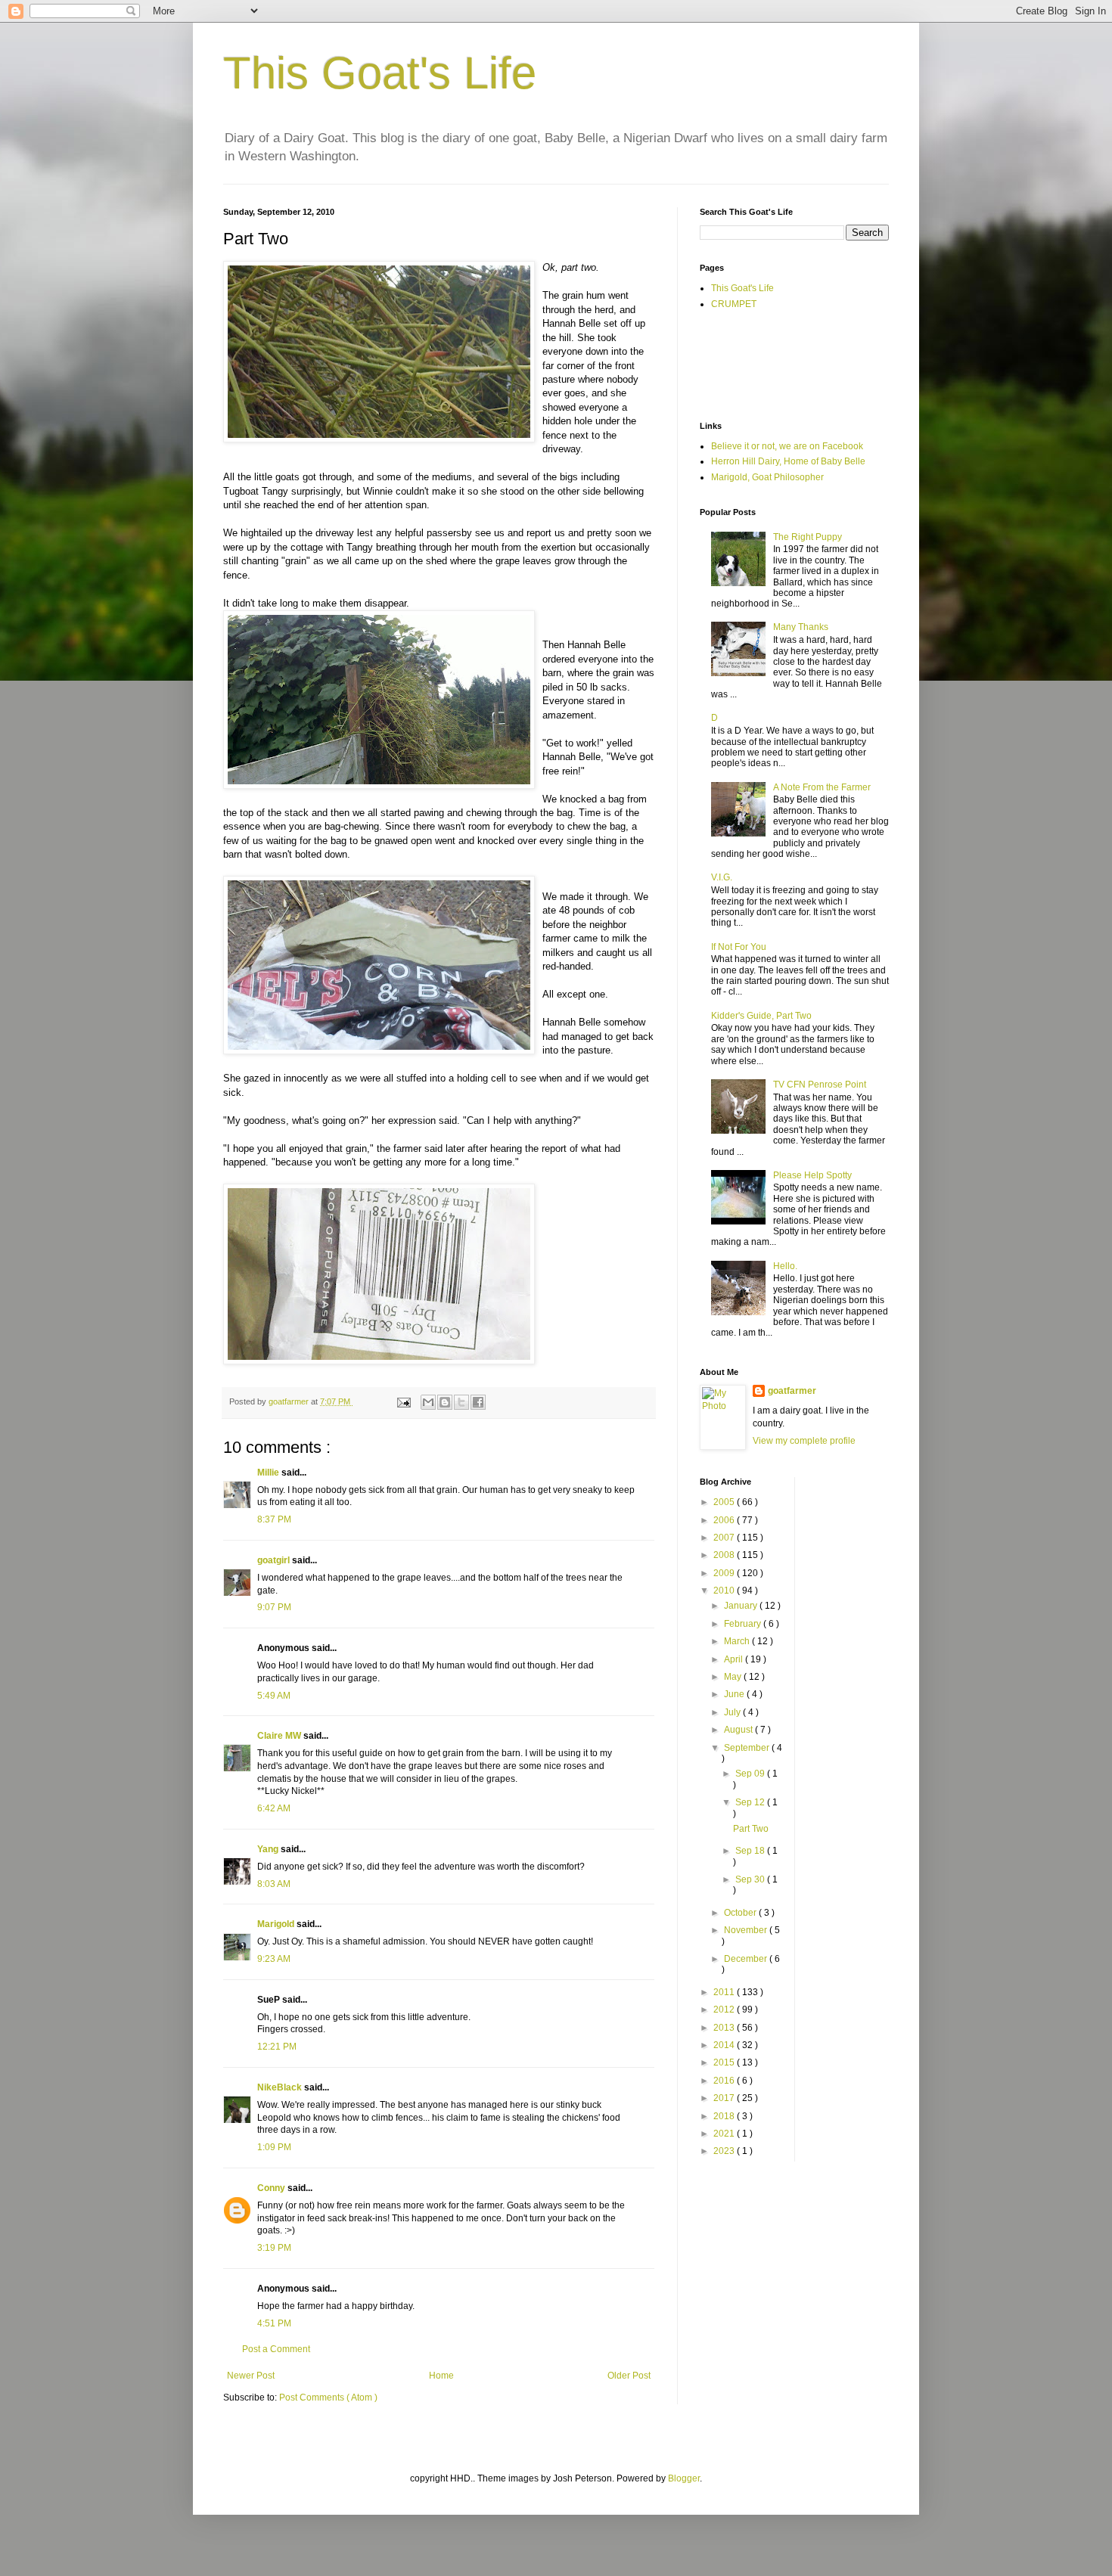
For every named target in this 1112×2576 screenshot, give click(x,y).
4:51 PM (274, 2323)
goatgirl (275, 1560)
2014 (725, 2045)
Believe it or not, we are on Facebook (787, 446)
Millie (269, 1473)
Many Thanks (801, 627)
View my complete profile (804, 1441)
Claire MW (280, 1736)
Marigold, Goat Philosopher (767, 477)
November (747, 1930)
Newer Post (251, 2376)
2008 (725, 1555)
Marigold (277, 1924)
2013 (725, 2028)
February (744, 1624)
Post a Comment (276, 2349)
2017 (725, 2098)
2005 (725, 1502)
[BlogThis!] (445, 1402)
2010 (725, 1591)
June (735, 1694)
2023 (725, 2151)
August (739, 1730)
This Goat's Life (380, 73)
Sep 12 (751, 1802)
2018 (725, 2116)
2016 (725, 2081)
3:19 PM (274, 2248)
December (747, 1959)
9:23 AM (274, 1959)
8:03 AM (274, 1884)
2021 (725, 2134)
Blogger (684, 2478)
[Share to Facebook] (478, 1402)
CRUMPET (734, 304)
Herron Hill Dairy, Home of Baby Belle (788, 461)
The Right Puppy (808, 537)
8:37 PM (274, 1519)
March (738, 1641)
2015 (725, 2062)
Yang (269, 1849)
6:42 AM (274, 1808)
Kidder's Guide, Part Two (761, 1016)
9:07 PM (274, 1607)
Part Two (751, 1829)
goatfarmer (792, 1391)
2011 (725, 1992)
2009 (725, 1573)
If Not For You (739, 947)
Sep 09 (751, 1774)
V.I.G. (722, 877)
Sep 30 (751, 1879)
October (741, 1913)
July (733, 1712)
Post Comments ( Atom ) (328, 2398)
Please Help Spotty (812, 1175)
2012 (725, 2010)
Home (441, 2376)
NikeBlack (281, 2087)
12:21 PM (277, 2047)
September (748, 1748)
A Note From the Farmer (822, 787)
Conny (272, 2188)
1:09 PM (274, 2147)
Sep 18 (751, 1851)
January (742, 1606)
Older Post (629, 2376)
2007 (725, 1538)
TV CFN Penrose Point (820, 1085)
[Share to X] (461, 1402)
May (734, 1677)
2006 (725, 1520)
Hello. (785, 1266)
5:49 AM (274, 1696)
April (735, 1659)
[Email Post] (403, 1401)
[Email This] (428, 1402)
